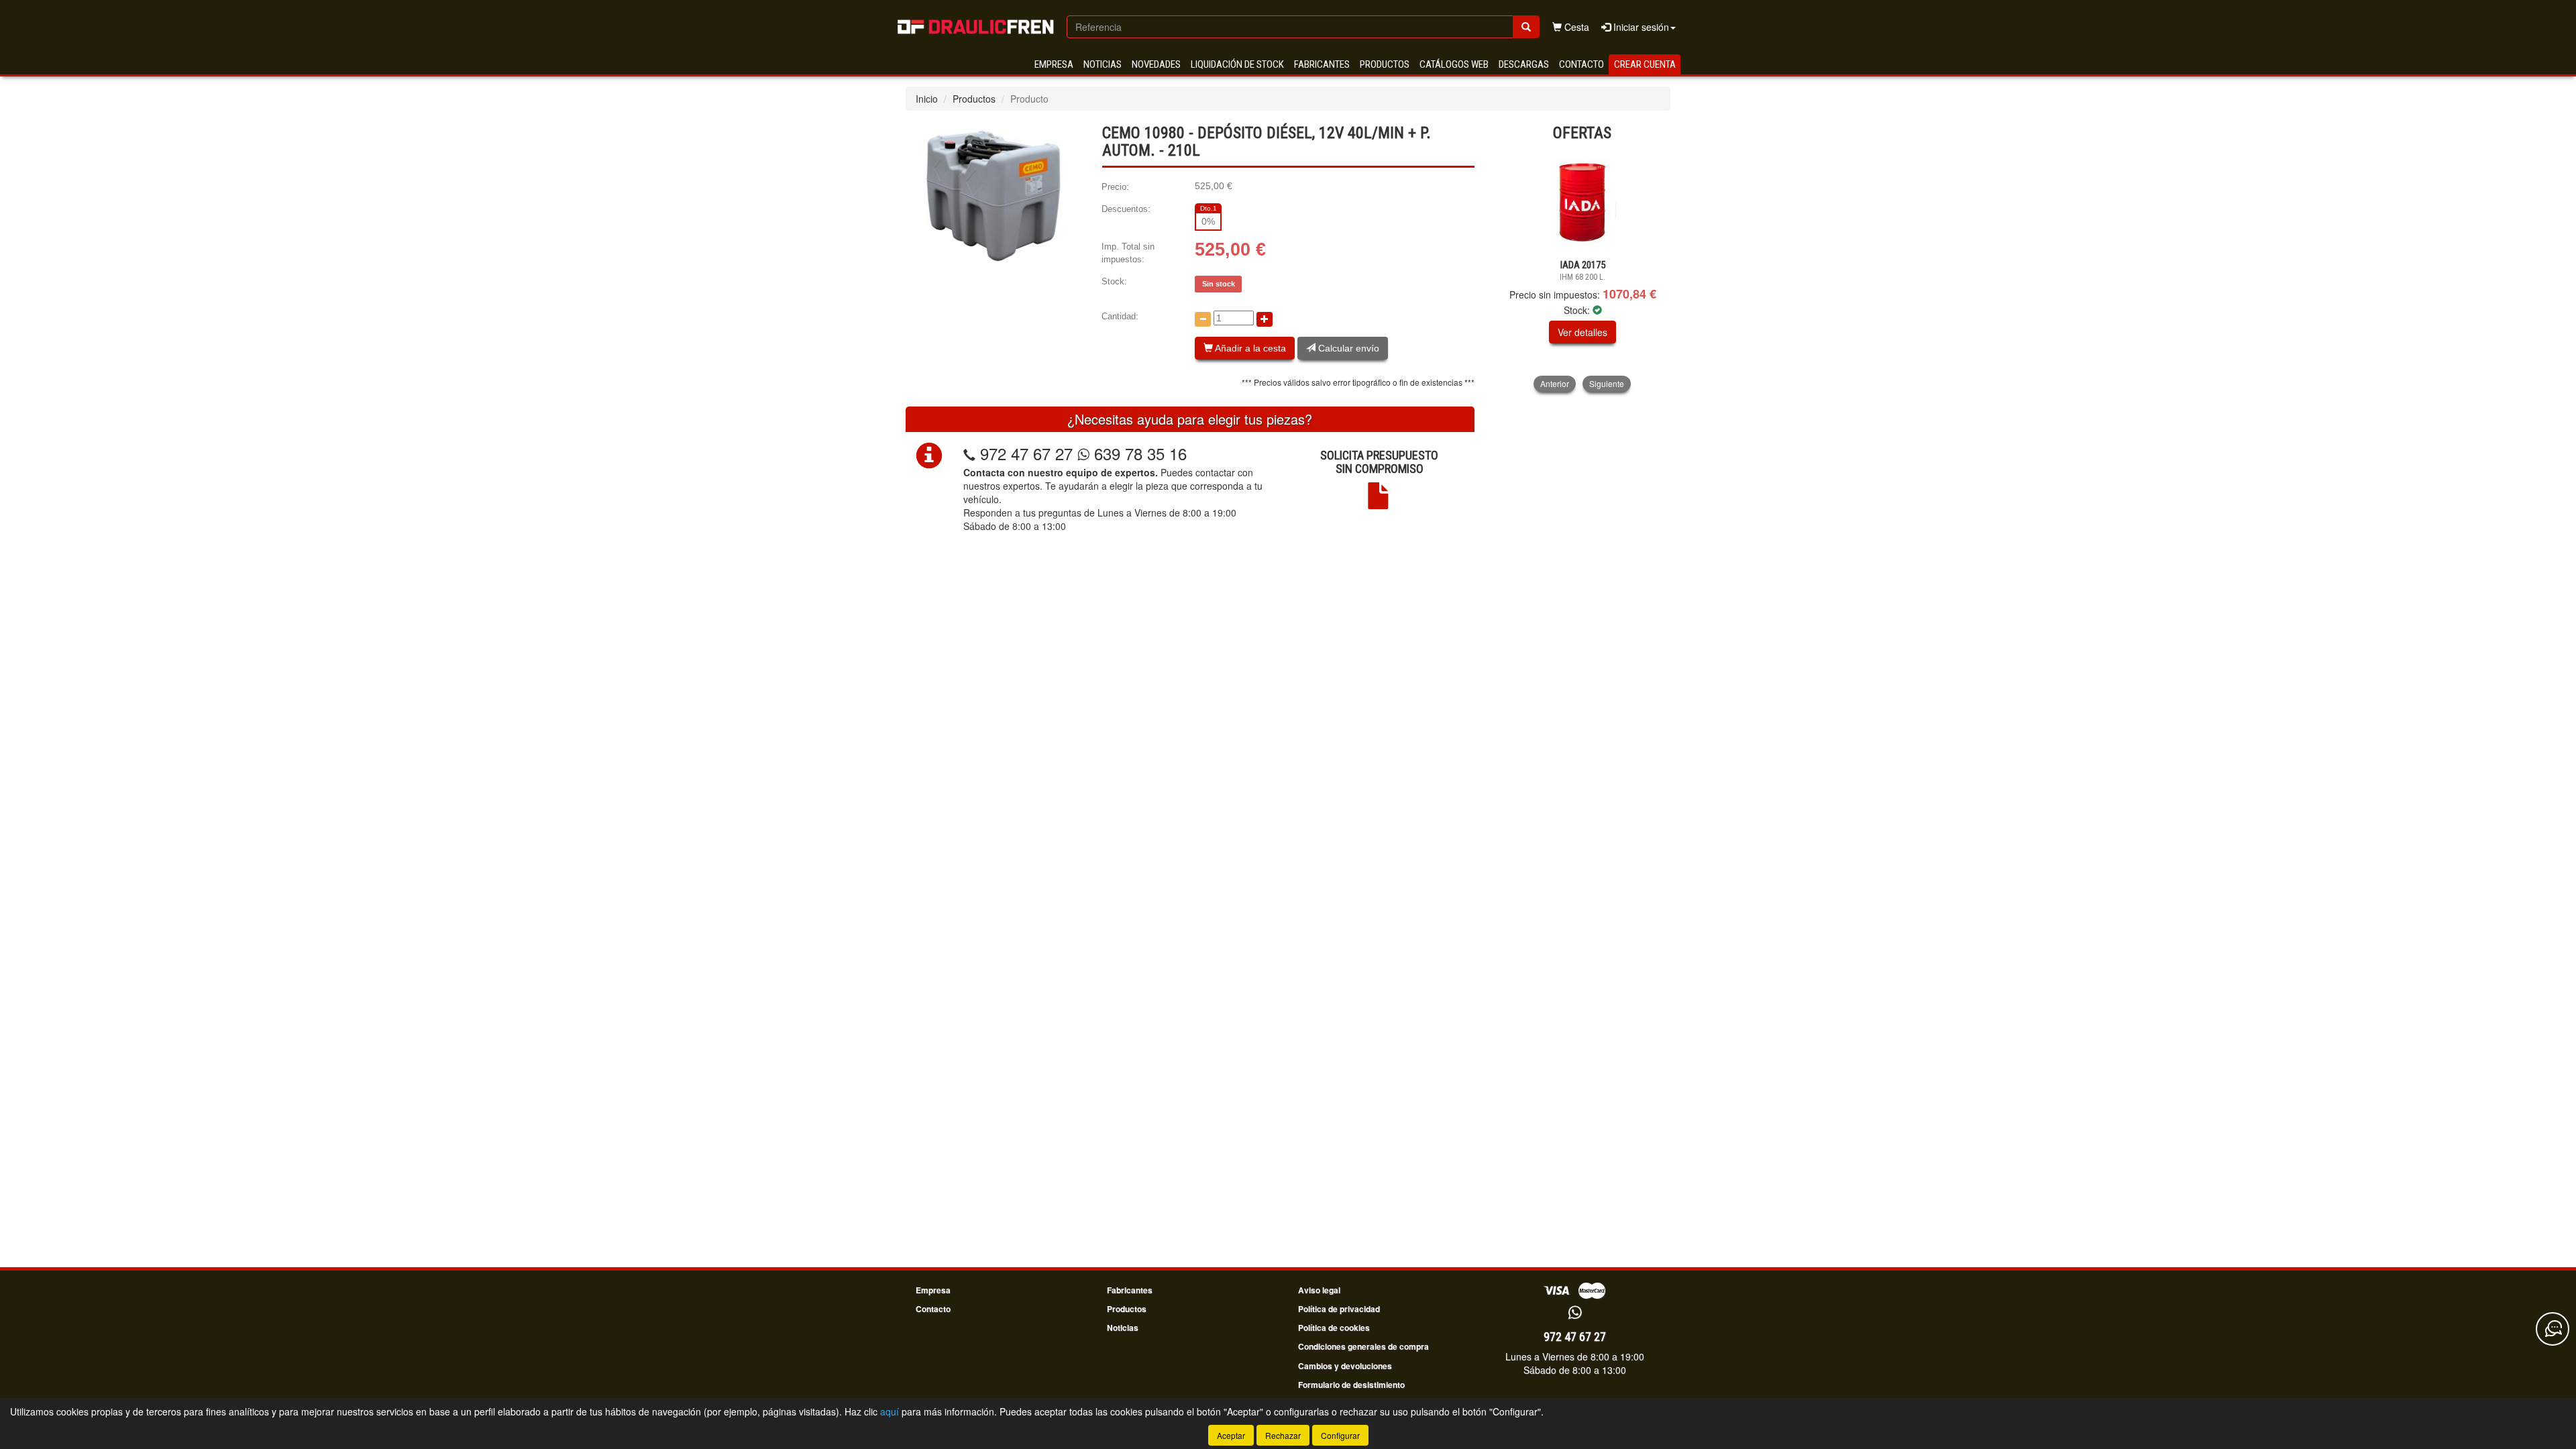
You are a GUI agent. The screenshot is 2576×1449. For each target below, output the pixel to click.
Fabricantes (1322, 64)
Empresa (1054, 64)
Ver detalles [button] (1582, 332)
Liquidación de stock (1237, 64)
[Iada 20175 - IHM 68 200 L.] (1583, 201)
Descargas (1524, 64)
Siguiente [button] (1607, 383)
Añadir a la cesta (1249, 348)
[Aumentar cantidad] (1265, 319)
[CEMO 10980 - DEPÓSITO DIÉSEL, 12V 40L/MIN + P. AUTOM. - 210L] (994, 195)
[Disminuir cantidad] (1203, 319)
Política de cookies (1334, 1328)
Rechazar (1283, 1435)
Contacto (1581, 64)
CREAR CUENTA (1645, 64)
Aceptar (1231, 1435)
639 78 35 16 (1138, 453)
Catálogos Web (1454, 64)
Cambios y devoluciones (1345, 1366)
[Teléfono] (969, 453)
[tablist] (1583, 271)
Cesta (1575, 27)
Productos (1385, 64)
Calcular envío (1347, 348)
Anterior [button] (1555, 383)
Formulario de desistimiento (1351, 1385)
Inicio (927, 99)
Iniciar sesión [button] (1640, 27)
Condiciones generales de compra (1363, 1346)
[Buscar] (1526, 27)
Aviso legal (1319, 1290)
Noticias (1103, 64)
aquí (890, 1411)
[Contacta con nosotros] (2553, 1329)
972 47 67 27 (1026, 453)
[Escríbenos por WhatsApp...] (1575, 1313)
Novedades (1156, 64)
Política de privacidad (1339, 1309)
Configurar (1340, 1435)
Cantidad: (1120, 316)
